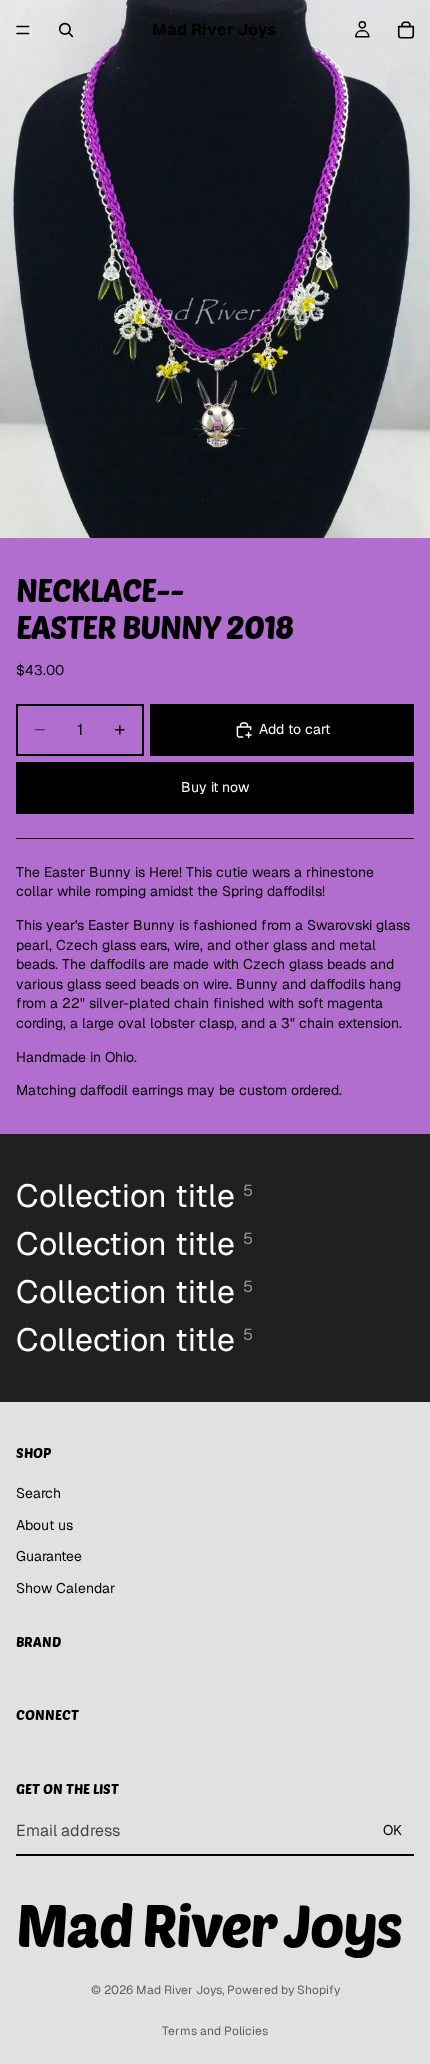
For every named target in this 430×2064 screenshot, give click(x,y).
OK (392, 1830)
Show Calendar (65, 1588)
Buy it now (215, 787)
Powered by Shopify (283, 1990)
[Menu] (23, 30)
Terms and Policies (215, 2031)
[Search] (66, 30)
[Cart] (406, 30)
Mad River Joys (179, 1990)
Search (38, 1493)
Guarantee (49, 1557)
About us (44, 1525)
